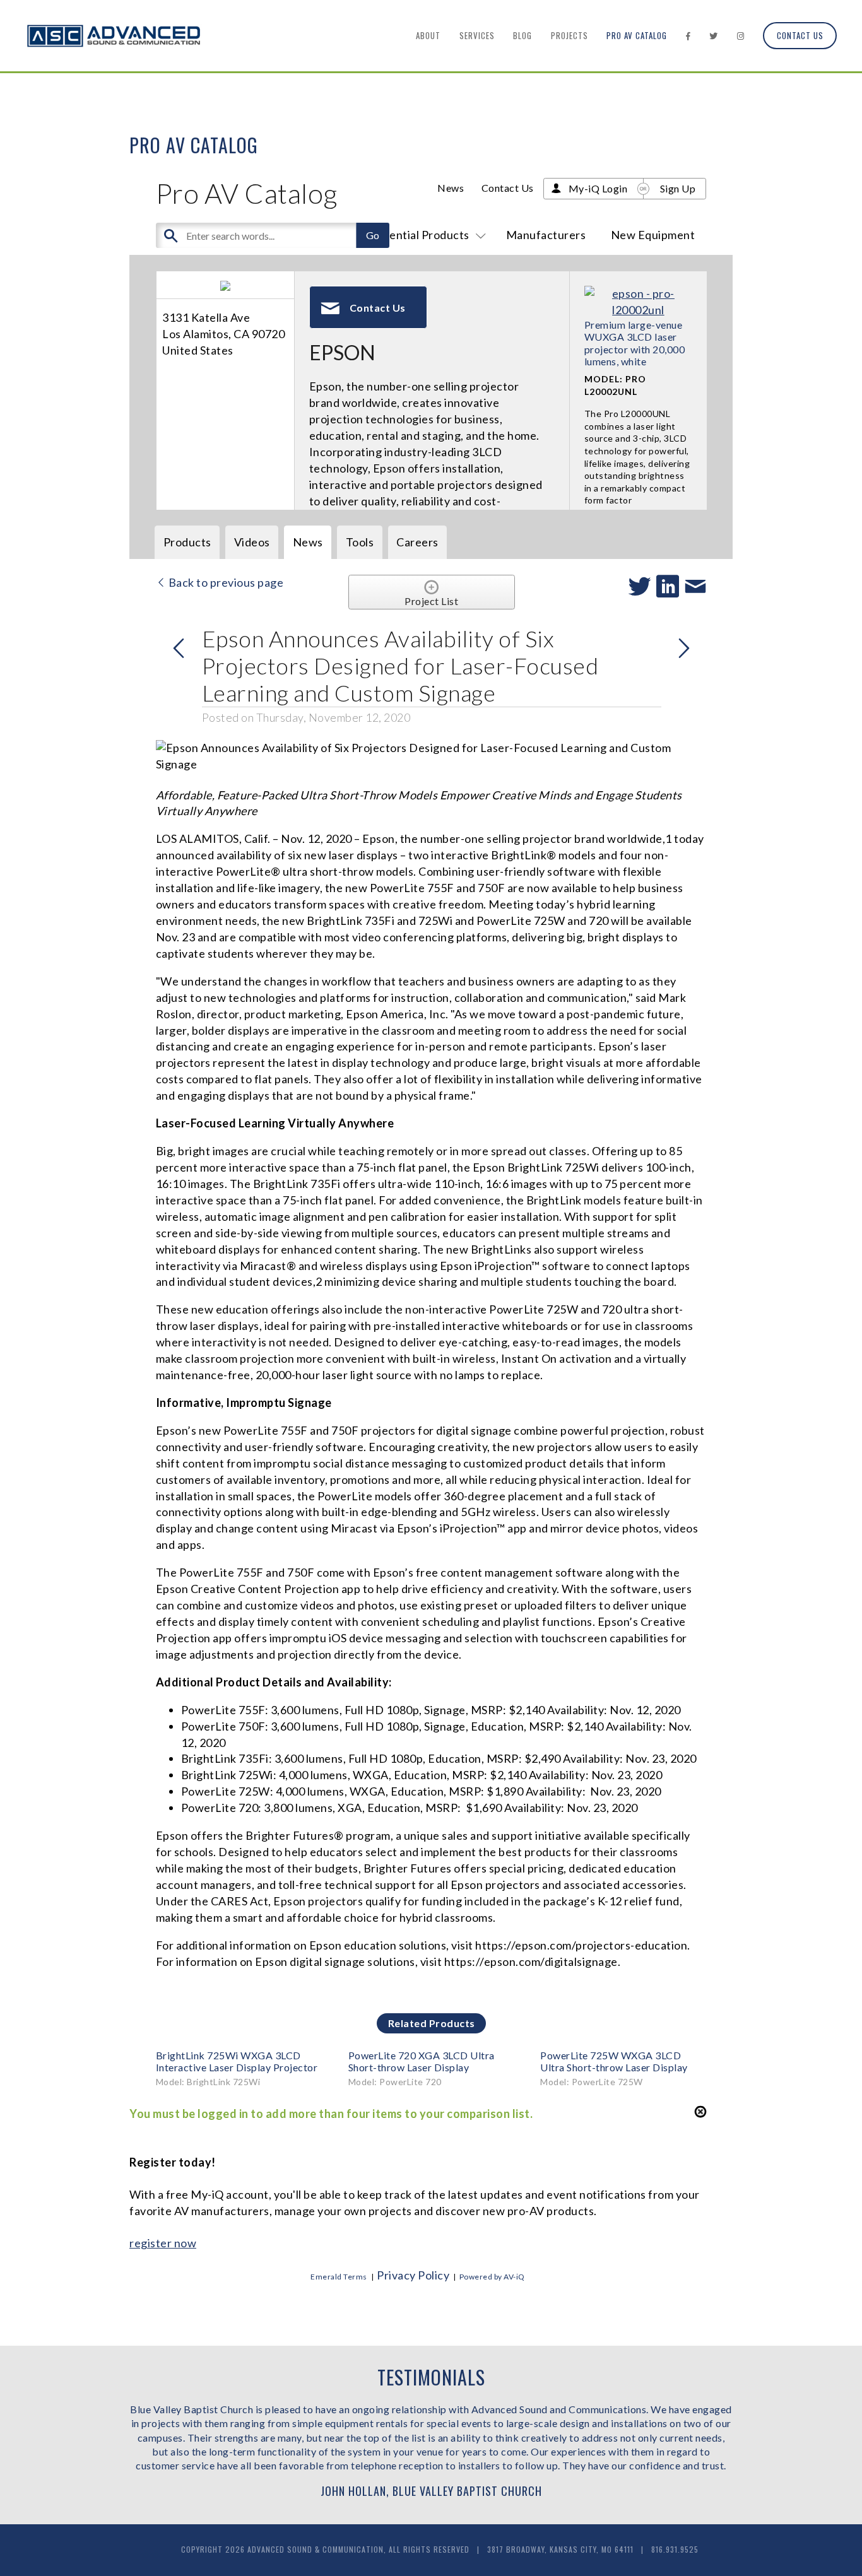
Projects (570, 35)
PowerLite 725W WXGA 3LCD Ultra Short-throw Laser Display (614, 2061)
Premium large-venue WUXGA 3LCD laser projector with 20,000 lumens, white (635, 343)
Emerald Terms (339, 2277)
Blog (523, 35)
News (451, 188)
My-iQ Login (598, 188)
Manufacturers (546, 235)
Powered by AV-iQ (492, 2277)
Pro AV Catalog (637, 35)
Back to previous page (225, 582)
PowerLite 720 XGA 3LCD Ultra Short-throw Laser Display (422, 2061)
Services (477, 35)
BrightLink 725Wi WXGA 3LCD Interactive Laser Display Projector (237, 2061)
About (428, 35)
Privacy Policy (413, 2275)
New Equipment (653, 235)
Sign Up (678, 188)
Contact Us (800, 35)
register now (163, 2243)
